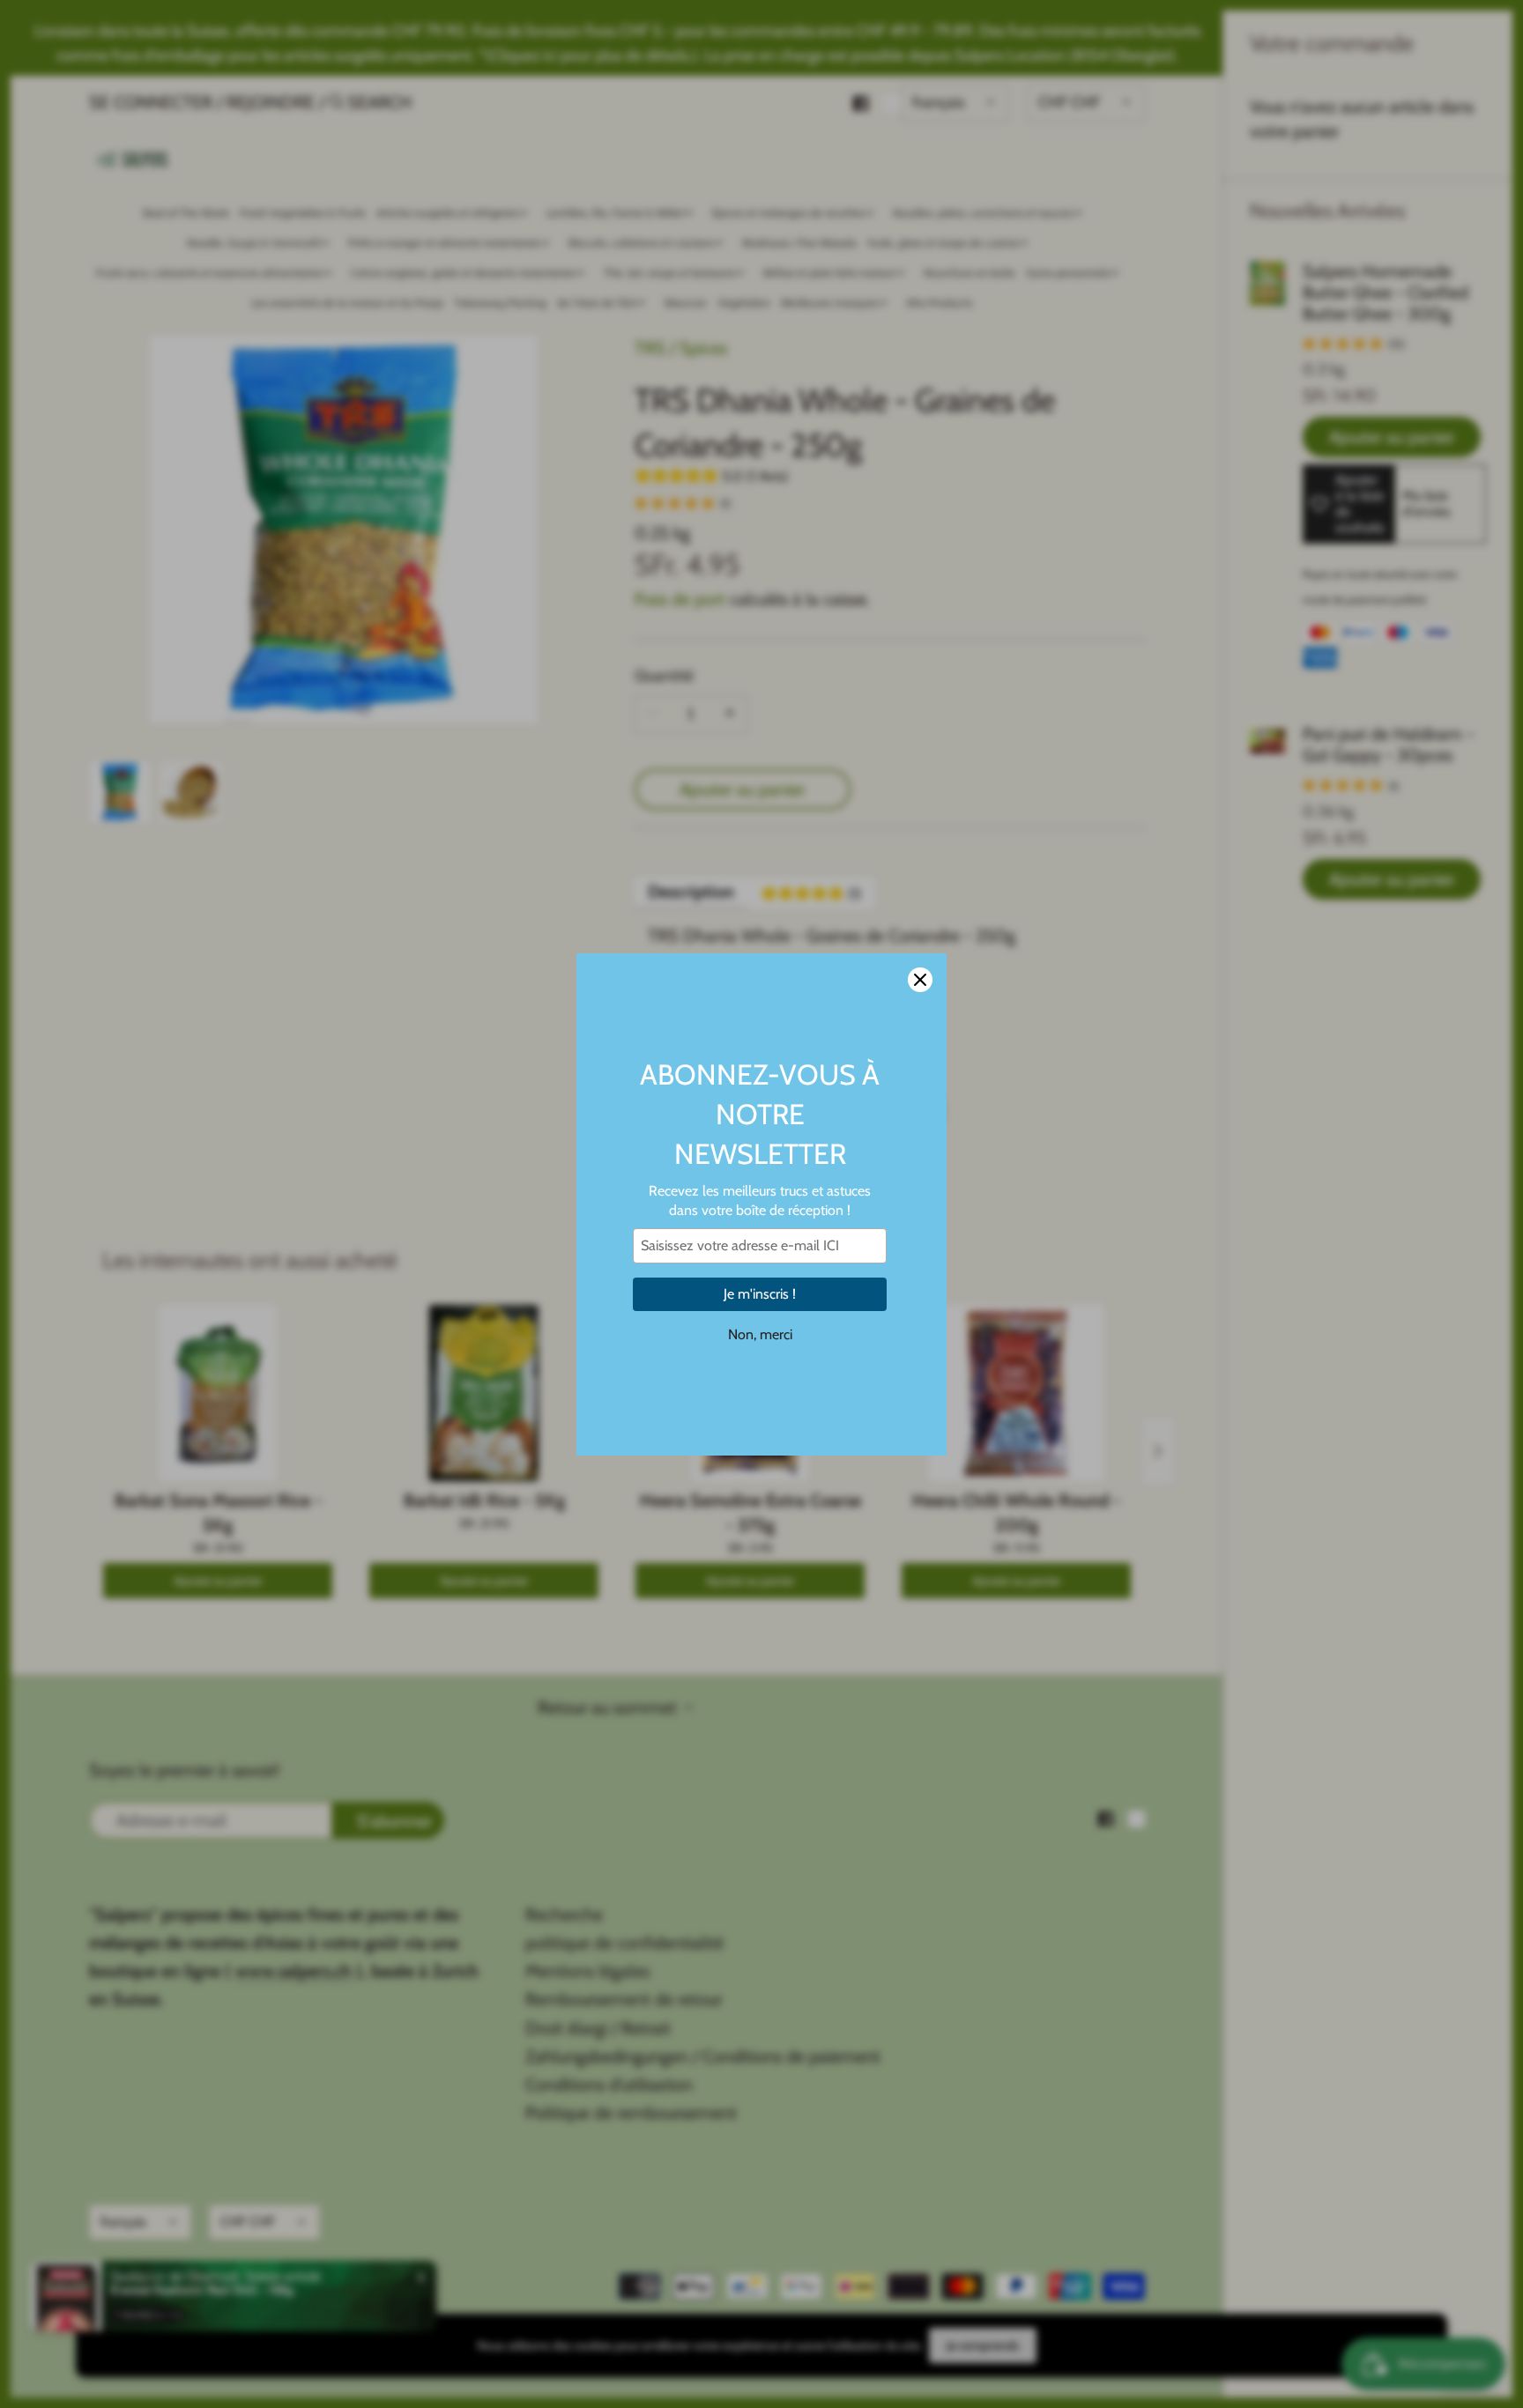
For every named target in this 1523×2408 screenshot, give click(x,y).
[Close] (920, 980)
